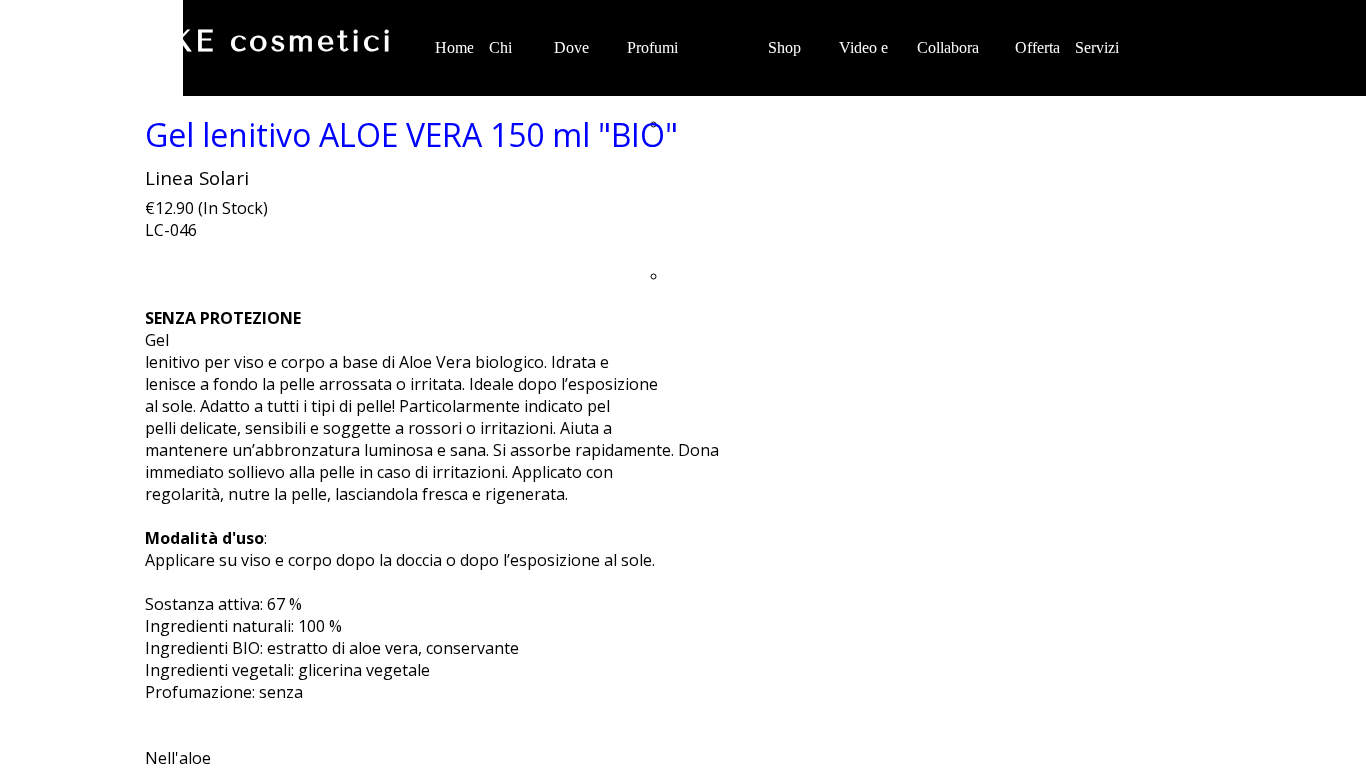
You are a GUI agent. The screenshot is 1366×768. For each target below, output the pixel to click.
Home (454, 47)
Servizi (1097, 47)
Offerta (1037, 47)
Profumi (652, 47)
